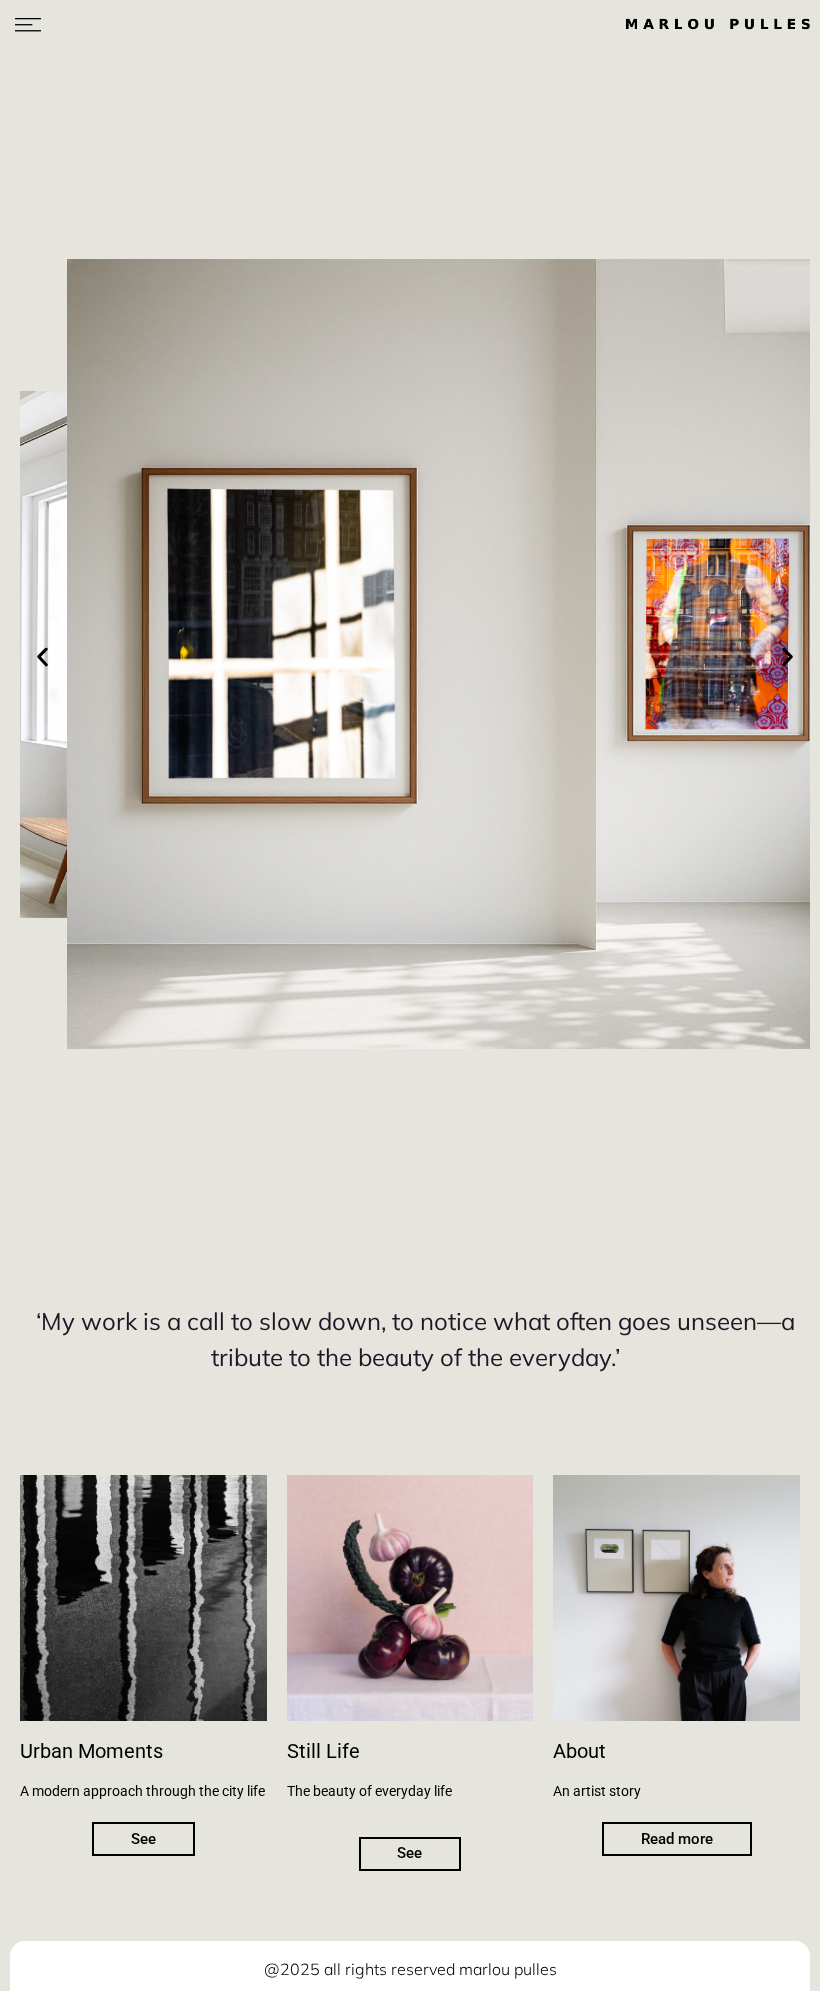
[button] (42, 657)
